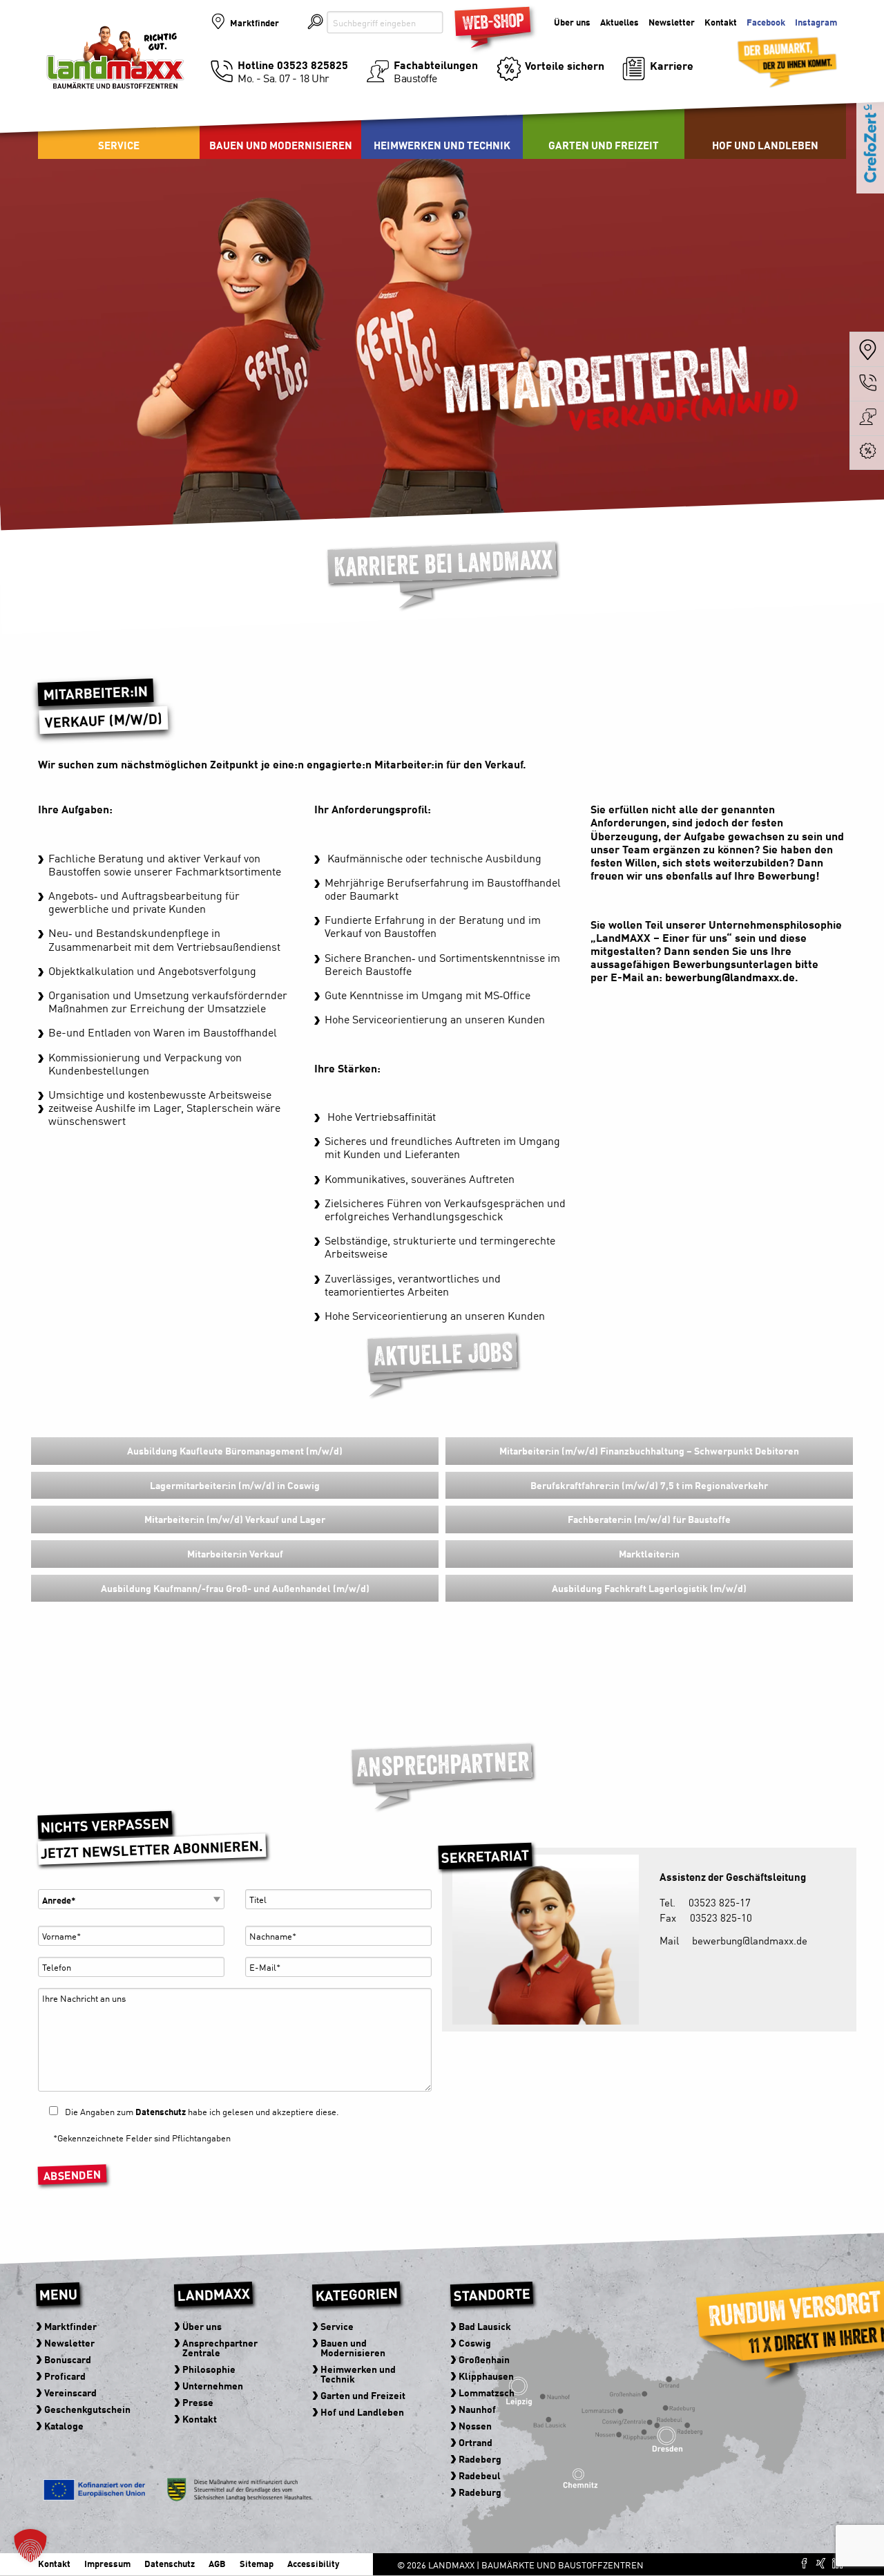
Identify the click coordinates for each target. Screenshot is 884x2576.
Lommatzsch (487, 2392)
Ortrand (475, 2442)
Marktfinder (254, 22)
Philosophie (209, 2369)
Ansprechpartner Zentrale (220, 2347)
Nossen (475, 2425)
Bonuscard (68, 2359)
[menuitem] (280, 124)
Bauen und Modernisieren (281, 145)
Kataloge (64, 2425)
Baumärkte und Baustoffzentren (115, 70)
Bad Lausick (485, 2326)
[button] (30, 2546)
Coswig (475, 2342)
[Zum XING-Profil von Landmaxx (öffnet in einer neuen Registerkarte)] (821, 2563)
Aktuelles (619, 22)
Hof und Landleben (765, 145)
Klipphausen (486, 2376)
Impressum (107, 2563)
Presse (198, 2402)
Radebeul (480, 2475)
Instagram (816, 22)
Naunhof (477, 2409)
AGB (217, 2563)
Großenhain (484, 2359)
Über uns (572, 22)
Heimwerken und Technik (442, 145)
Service (119, 145)
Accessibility (313, 2563)
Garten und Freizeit (604, 145)
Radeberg (480, 2459)
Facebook (766, 22)
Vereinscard (70, 2392)
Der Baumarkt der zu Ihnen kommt (770, 56)
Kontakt (721, 22)
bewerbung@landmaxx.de (730, 976)
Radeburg (480, 2492)
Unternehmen (213, 2385)
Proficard (65, 2376)
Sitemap (257, 2563)
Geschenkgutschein (87, 2409)
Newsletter (672, 22)
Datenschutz (161, 2111)
